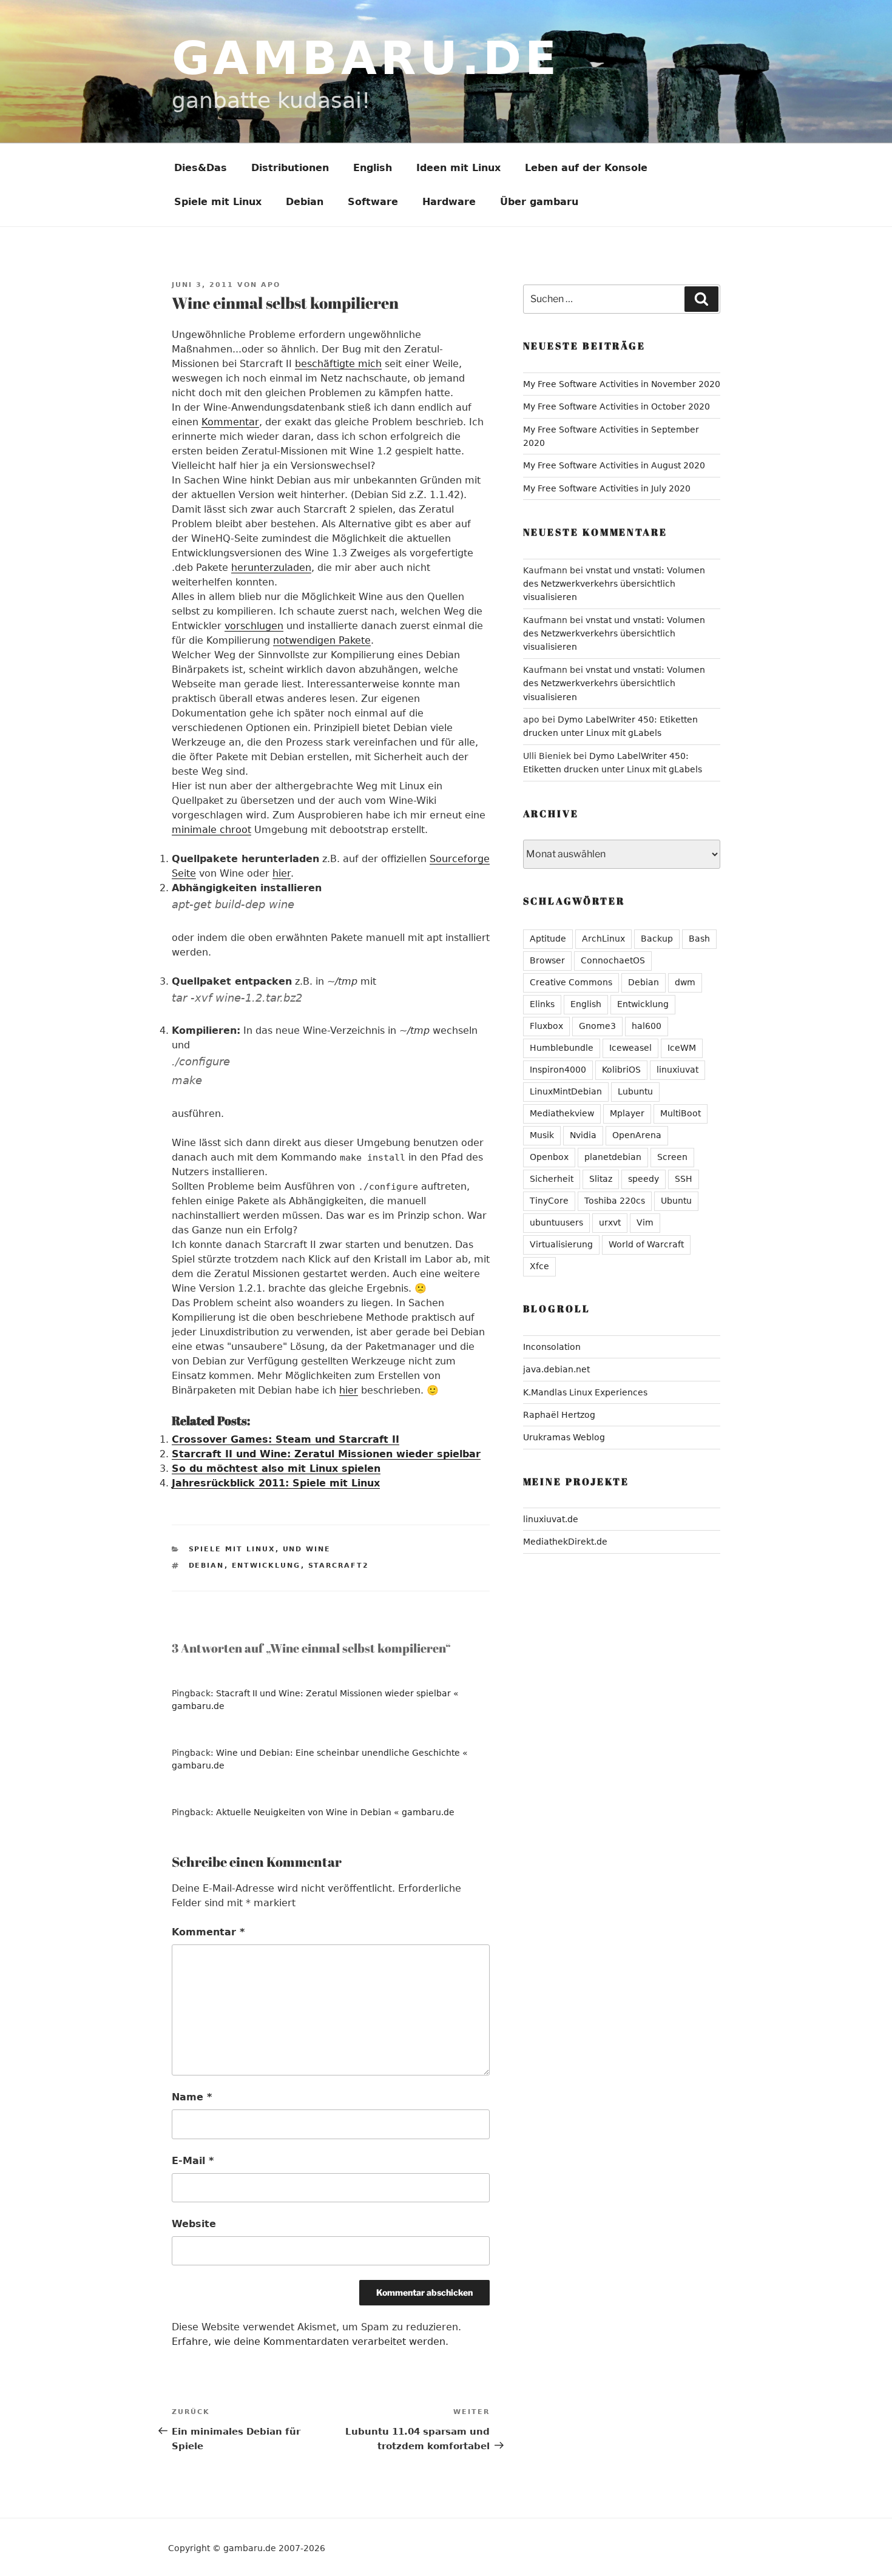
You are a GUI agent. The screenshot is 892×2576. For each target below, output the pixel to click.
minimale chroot (211, 830)
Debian (305, 202)
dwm (685, 982)
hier (282, 873)
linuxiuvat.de (551, 1519)
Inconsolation (552, 1347)
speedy (644, 1179)
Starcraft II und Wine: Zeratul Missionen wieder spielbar (326, 1454)
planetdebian (613, 1157)
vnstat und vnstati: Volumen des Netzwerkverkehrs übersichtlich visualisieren (614, 584)
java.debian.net (556, 1369)
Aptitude (548, 939)
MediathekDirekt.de (565, 1542)
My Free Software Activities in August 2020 (614, 465)
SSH (684, 1179)
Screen (672, 1157)
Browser (547, 960)
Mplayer (627, 1113)
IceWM (682, 1048)
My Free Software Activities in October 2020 (617, 406)
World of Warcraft (646, 1244)
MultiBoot (681, 1113)
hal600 (647, 1026)
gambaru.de (366, 58)
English (373, 168)
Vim (645, 1222)
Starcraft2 (339, 1566)
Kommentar (230, 422)
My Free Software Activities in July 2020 (607, 488)
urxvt (610, 1222)
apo (271, 285)
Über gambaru (539, 202)
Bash (699, 939)
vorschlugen (254, 626)
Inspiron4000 (558, 1070)
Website (194, 2224)
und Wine (307, 1549)
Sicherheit (552, 1179)
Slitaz (601, 1179)
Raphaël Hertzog (559, 1415)
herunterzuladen (271, 568)
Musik (542, 1135)
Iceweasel (630, 1048)
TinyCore (549, 1201)
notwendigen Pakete (322, 640)
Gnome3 (597, 1026)
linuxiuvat (677, 1070)
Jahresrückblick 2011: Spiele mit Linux (276, 1483)
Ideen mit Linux (458, 168)
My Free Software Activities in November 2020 (622, 384)
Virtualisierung (561, 1244)
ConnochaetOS (613, 960)
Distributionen (290, 168)
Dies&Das (201, 168)
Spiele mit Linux (218, 202)
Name (192, 2097)
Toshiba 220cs (615, 1201)
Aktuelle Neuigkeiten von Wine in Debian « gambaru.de (335, 1812)
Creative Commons (571, 982)
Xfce (539, 1266)
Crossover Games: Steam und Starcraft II (286, 1439)
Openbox (549, 1157)
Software (373, 202)
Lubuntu (635, 1091)
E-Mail (193, 2161)
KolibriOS (621, 1070)
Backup (657, 939)
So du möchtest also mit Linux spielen (276, 1468)
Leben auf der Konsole (586, 168)
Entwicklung (266, 1566)
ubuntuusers (556, 1222)
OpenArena (637, 1135)
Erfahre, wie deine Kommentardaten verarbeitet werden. (310, 2342)
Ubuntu (676, 1201)
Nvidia (583, 1135)
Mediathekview (562, 1113)
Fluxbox (546, 1026)
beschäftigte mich (338, 364)
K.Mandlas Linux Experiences (585, 1392)
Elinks (542, 1004)
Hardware (449, 202)
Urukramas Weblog (564, 1437)
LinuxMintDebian (566, 1091)
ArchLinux (603, 939)
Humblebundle (562, 1048)
